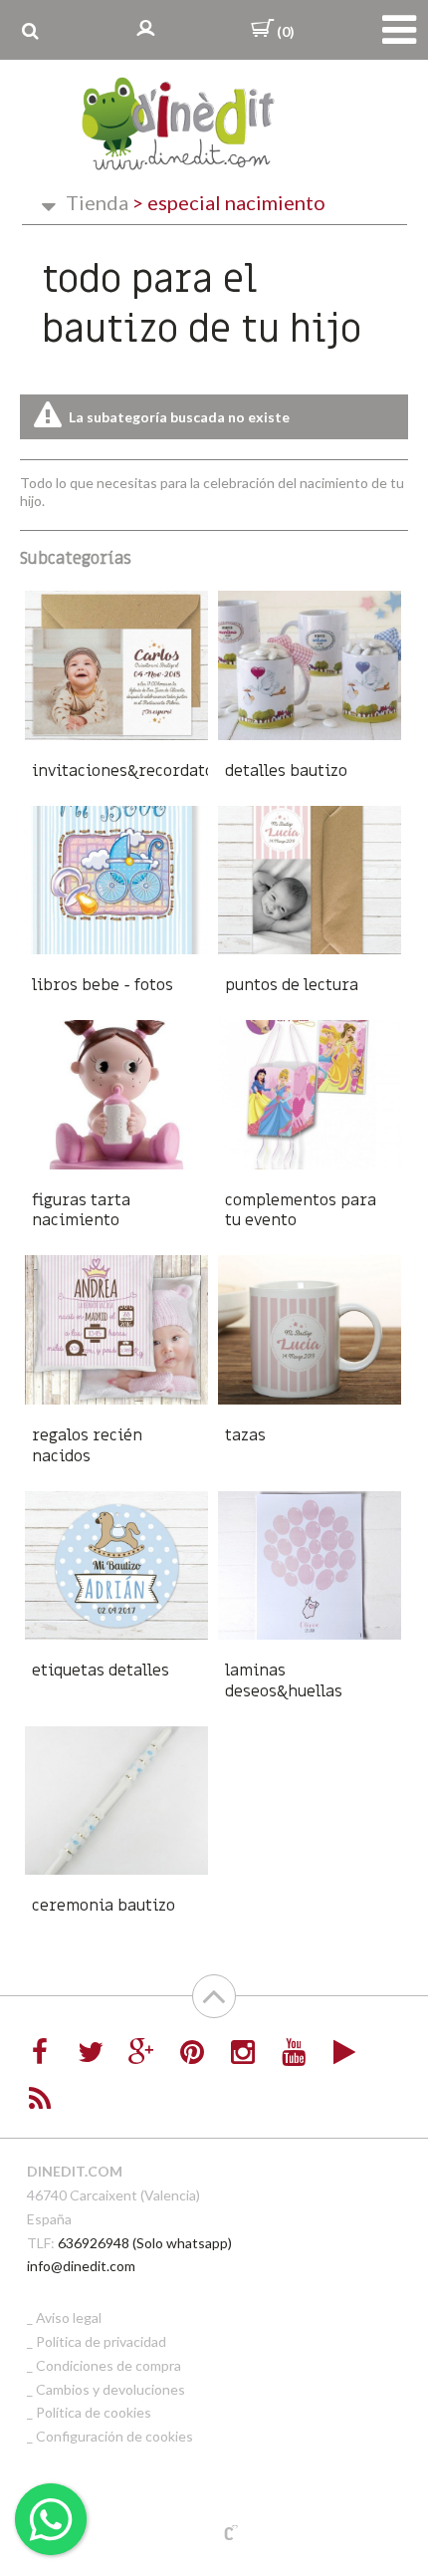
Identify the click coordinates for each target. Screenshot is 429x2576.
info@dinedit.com (81, 2266)
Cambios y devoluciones (110, 2389)
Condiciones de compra (108, 2365)
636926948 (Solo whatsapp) (145, 2243)
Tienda (97, 202)
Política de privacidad (101, 2341)
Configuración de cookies (114, 2436)
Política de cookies (94, 2412)
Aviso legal (69, 2318)
